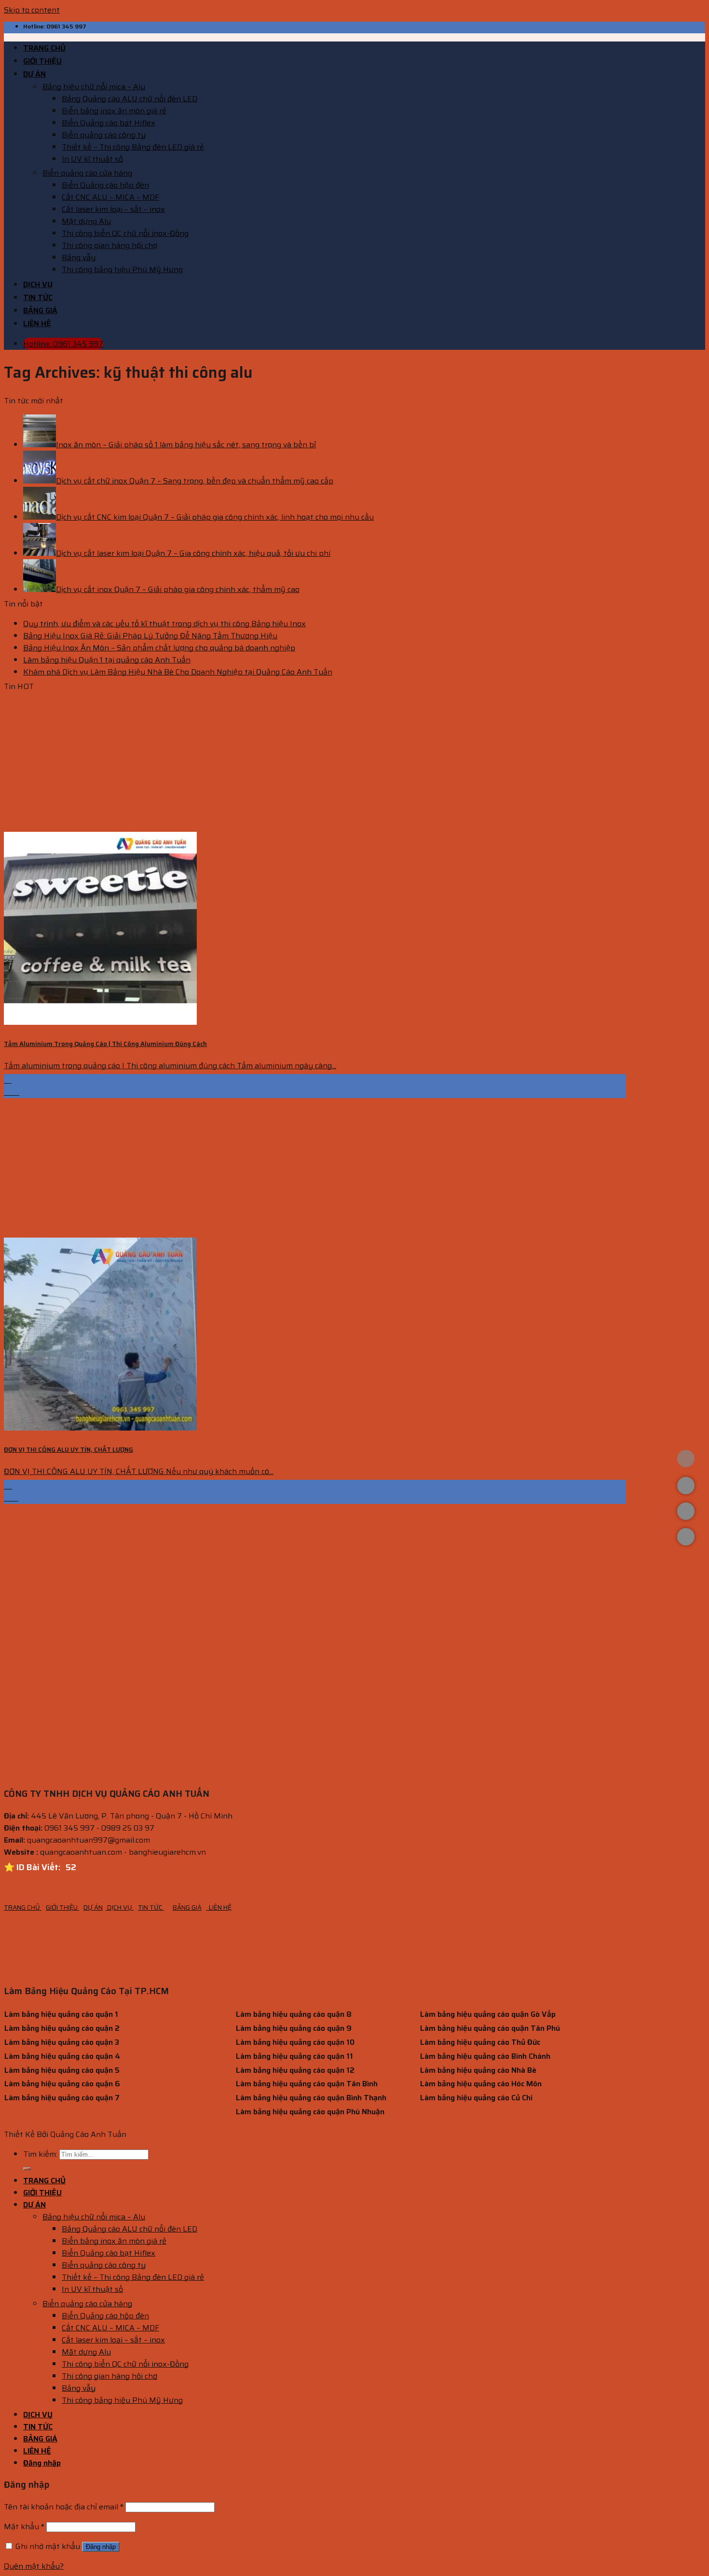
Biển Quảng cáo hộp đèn (105, 185)
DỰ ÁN (34, 74)
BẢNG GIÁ (40, 310)
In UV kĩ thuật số (92, 159)
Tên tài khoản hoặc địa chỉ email (64, 2507)
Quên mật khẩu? (34, 2566)
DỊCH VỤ (38, 284)
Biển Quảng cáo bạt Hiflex (109, 123)
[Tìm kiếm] (27, 2169)
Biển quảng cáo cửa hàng (87, 173)
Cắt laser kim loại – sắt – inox (113, 209)
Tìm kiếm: (40, 2154)
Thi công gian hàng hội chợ (109, 245)
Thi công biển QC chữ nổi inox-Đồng (125, 233)
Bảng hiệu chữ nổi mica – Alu (94, 87)
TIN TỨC (38, 297)
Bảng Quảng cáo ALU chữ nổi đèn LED (130, 99)
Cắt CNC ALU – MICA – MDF (110, 197)
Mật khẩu (24, 2527)
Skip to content (32, 10)
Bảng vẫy (79, 257)
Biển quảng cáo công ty (104, 135)
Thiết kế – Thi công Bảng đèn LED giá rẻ (133, 147)
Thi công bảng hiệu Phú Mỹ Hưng (122, 269)
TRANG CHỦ (44, 48)
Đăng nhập (101, 2547)
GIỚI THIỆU (42, 61)
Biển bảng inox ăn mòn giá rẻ (114, 111)
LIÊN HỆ (37, 324)
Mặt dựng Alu (86, 221)
